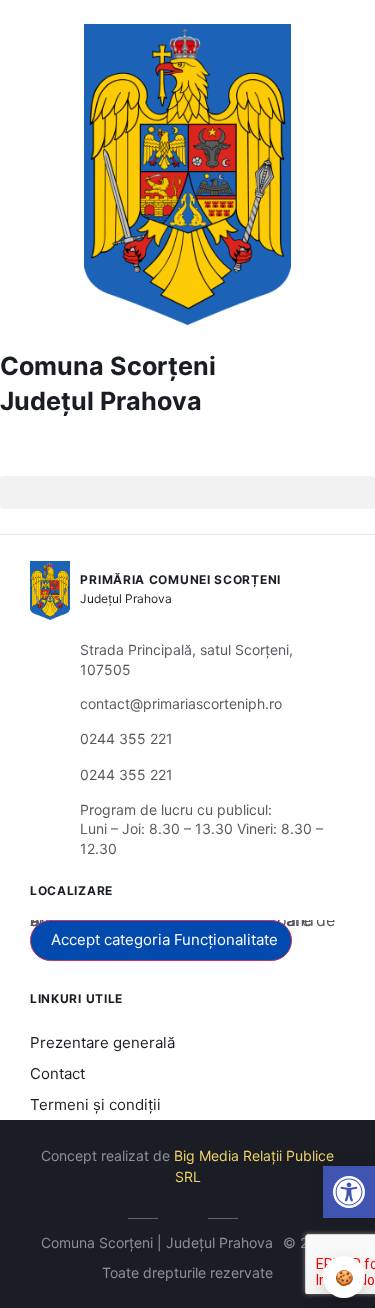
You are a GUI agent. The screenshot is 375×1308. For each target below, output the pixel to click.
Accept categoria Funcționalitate (164, 939)
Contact (57, 1073)
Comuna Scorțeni (108, 366)
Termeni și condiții (95, 1104)
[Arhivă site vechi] (187, 1215)
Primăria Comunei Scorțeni (180, 579)
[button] (16, 459)
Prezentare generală (102, 1042)
